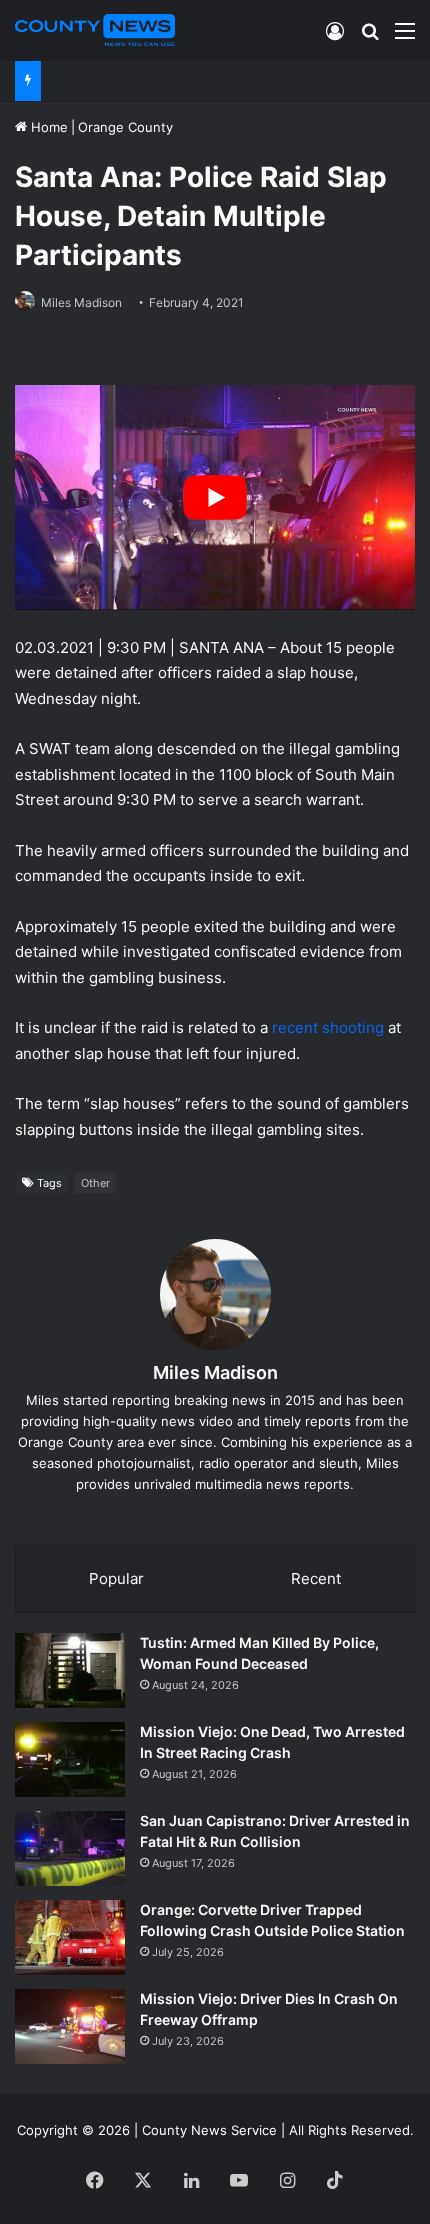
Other (95, 1183)
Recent (316, 1578)
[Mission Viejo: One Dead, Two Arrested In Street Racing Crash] (70, 1759)
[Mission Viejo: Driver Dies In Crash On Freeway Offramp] (70, 2026)
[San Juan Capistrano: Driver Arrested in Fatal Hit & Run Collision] (70, 1848)
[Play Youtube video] (215, 497)
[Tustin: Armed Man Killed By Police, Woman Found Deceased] (70, 1670)
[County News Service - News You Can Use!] (95, 30)
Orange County (125, 127)
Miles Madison (81, 302)
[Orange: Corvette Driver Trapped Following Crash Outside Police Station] (70, 1937)
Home (47, 127)
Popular (116, 1578)
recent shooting (328, 1027)
